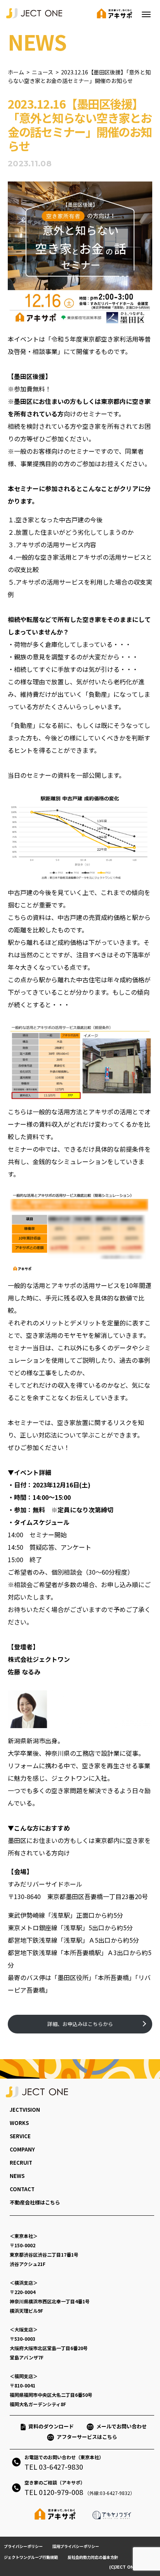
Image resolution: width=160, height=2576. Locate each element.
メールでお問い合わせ (124, 2426)
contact (22, 2189)
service (20, 2136)
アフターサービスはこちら (87, 2437)
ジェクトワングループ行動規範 (31, 2557)
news (17, 2176)
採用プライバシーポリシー (76, 2546)
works (19, 2123)
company (22, 2149)
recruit (21, 2163)
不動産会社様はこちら (35, 2202)
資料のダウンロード (51, 2426)
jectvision (25, 2110)
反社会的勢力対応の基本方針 (93, 2557)
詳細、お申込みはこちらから (80, 2024)
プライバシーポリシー (23, 2546)
